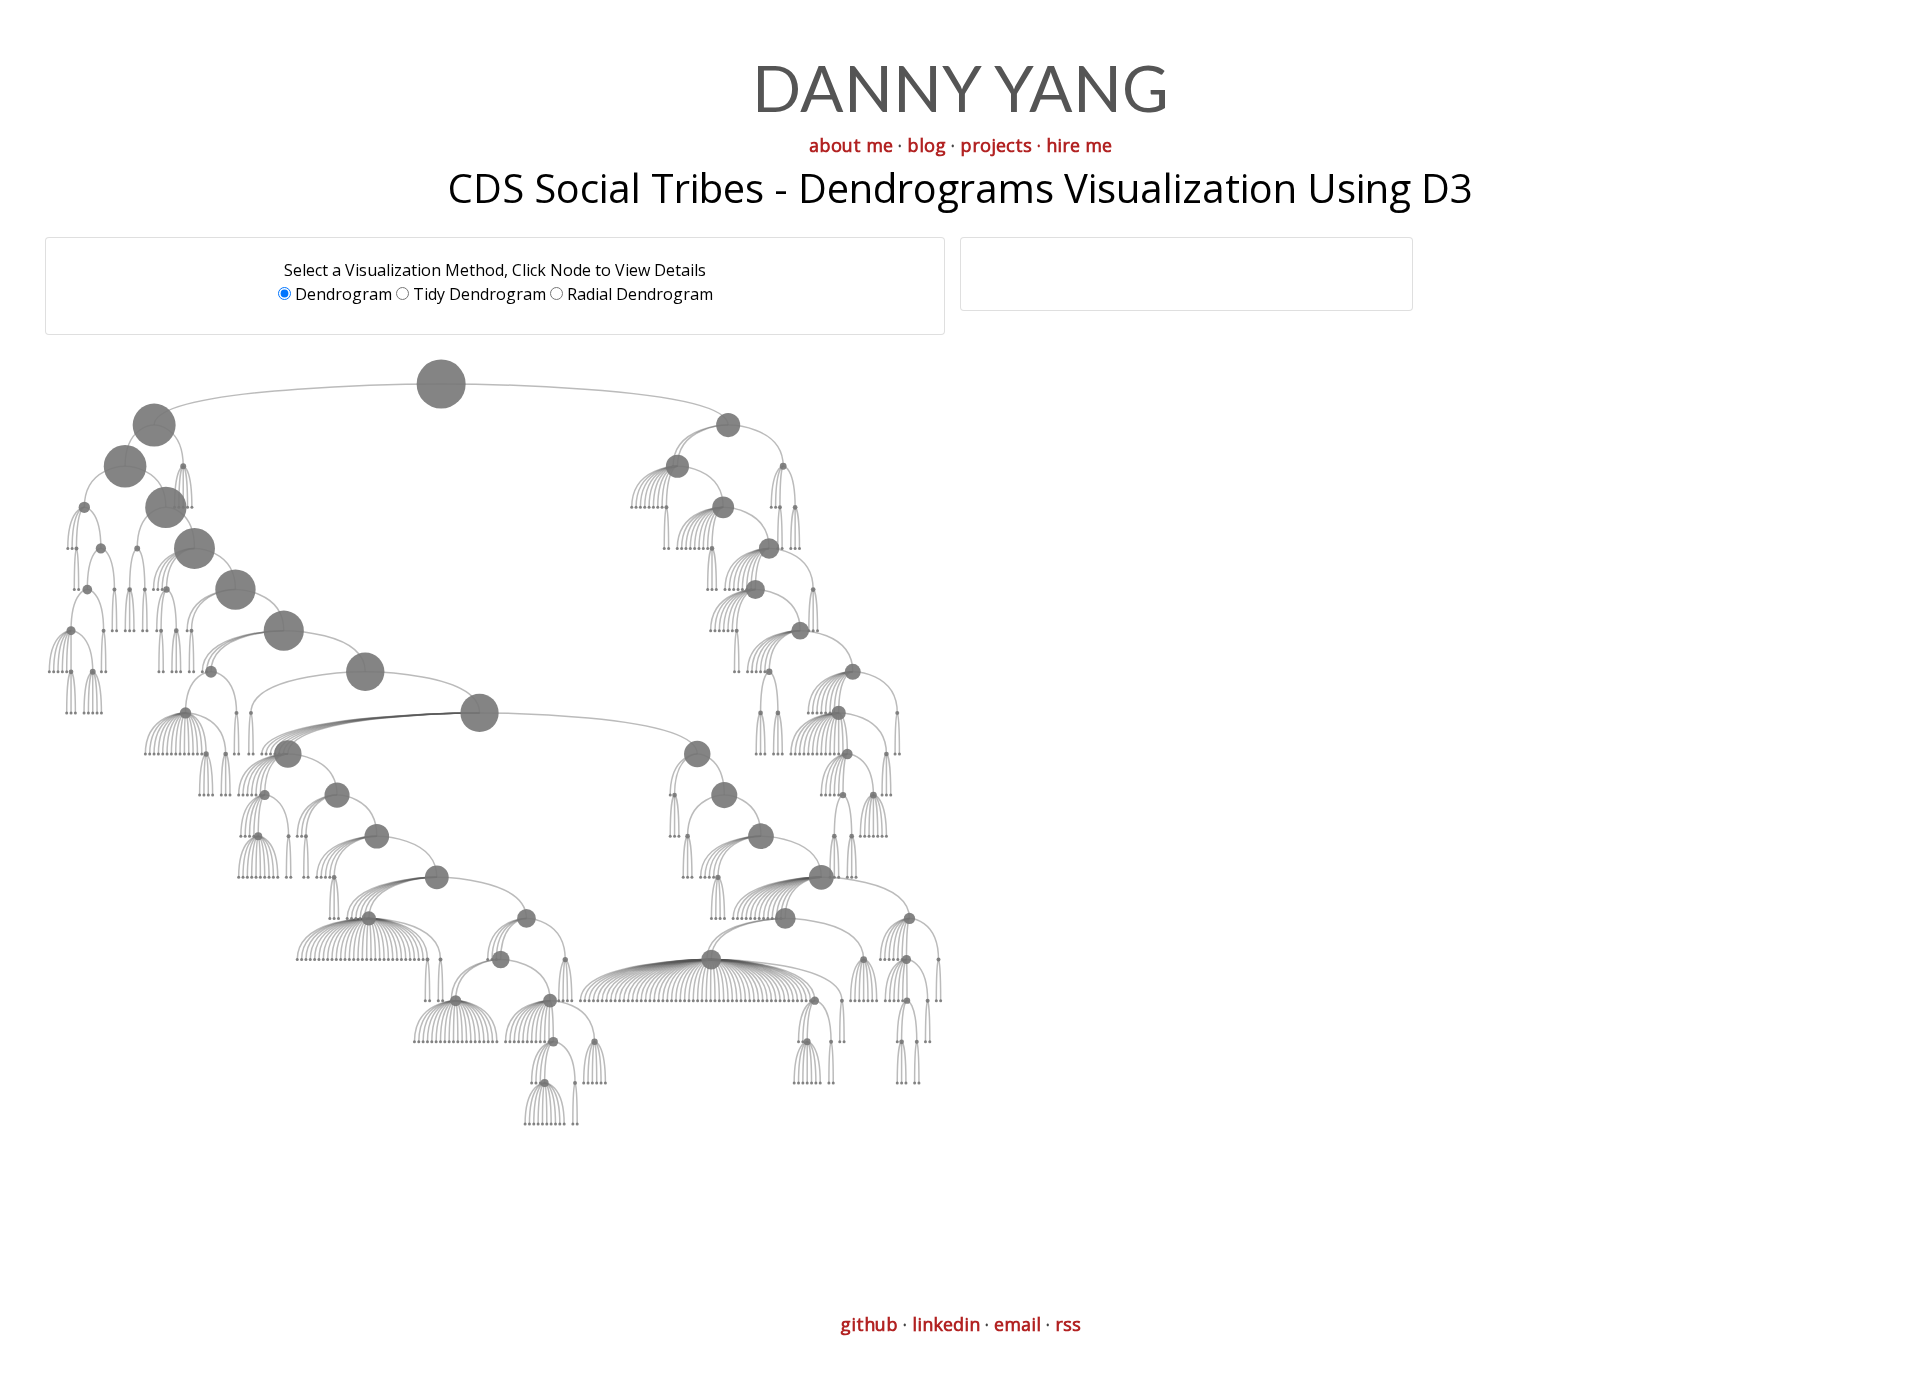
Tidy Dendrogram (479, 294)
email (1017, 1324)
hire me (1079, 145)
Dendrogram (343, 294)
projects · (1000, 145)
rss (1068, 1324)
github (869, 1324)
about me (851, 145)
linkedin (946, 1324)
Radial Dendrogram (640, 294)
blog (926, 145)
